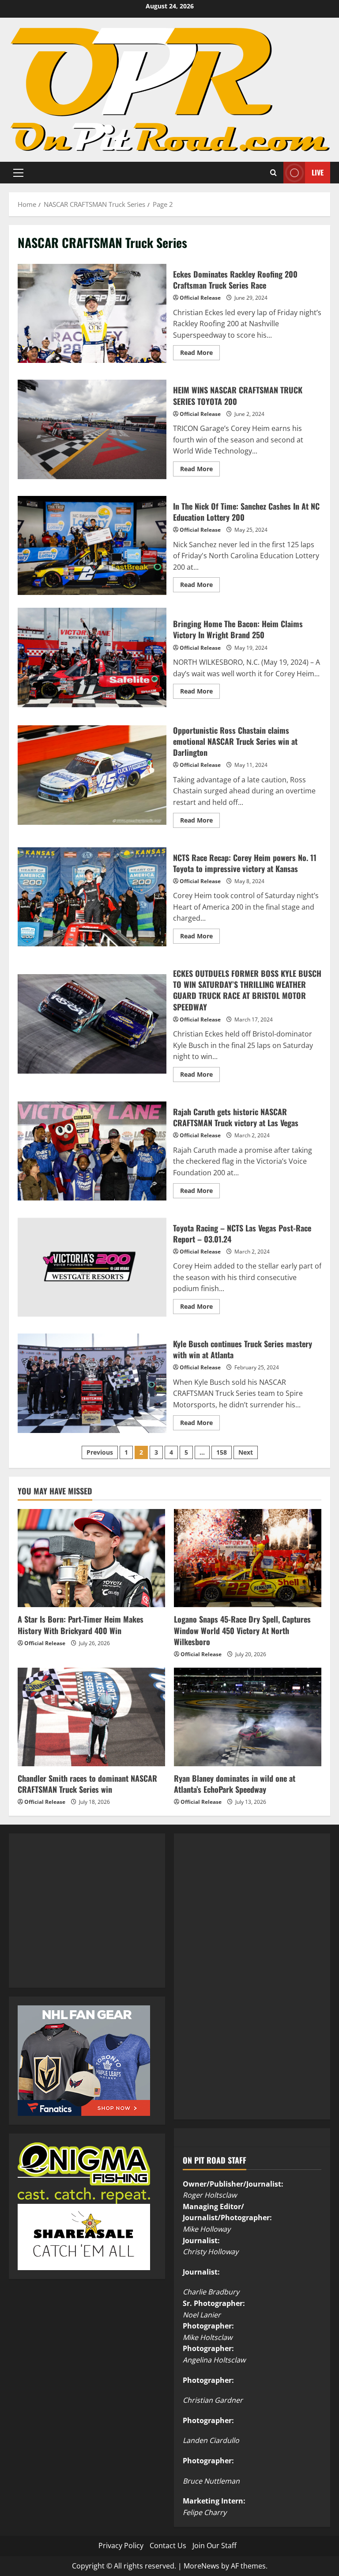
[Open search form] (273, 173)
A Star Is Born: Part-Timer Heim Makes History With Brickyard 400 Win (81, 1625)
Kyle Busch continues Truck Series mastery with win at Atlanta (92, 1383)
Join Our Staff (215, 2546)
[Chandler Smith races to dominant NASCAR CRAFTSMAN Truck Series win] (91, 1717)
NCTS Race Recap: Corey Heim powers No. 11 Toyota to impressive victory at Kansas (92, 897)
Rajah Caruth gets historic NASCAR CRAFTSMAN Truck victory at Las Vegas (92, 1151)
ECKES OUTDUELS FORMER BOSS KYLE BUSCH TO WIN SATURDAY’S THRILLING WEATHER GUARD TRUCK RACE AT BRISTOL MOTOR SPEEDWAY (92, 1024)
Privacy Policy (121, 2546)
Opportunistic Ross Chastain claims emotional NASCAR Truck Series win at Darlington (92, 775)
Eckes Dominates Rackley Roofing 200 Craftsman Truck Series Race (92, 313)
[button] (18, 172)
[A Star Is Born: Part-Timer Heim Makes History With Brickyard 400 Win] (91, 1558)
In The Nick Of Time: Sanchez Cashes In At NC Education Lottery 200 (92, 545)
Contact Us (168, 2546)
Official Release (200, 298)
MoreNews (202, 2566)
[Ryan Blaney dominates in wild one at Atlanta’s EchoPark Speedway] (248, 1717)
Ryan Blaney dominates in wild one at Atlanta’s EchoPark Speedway (235, 1784)
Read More (200, 354)
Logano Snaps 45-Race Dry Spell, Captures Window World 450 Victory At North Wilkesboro (242, 1630)
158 (222, 1452)
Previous (100, 1452)
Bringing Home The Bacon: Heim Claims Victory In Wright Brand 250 (92, 657)
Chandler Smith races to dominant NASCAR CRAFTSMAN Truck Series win (87, 1784)
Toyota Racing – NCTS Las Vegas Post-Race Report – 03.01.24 (92, 1267)
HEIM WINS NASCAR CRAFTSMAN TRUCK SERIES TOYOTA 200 (92, 429)
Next (246, 1452)
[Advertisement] (84, 1920)
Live (318, 172)
